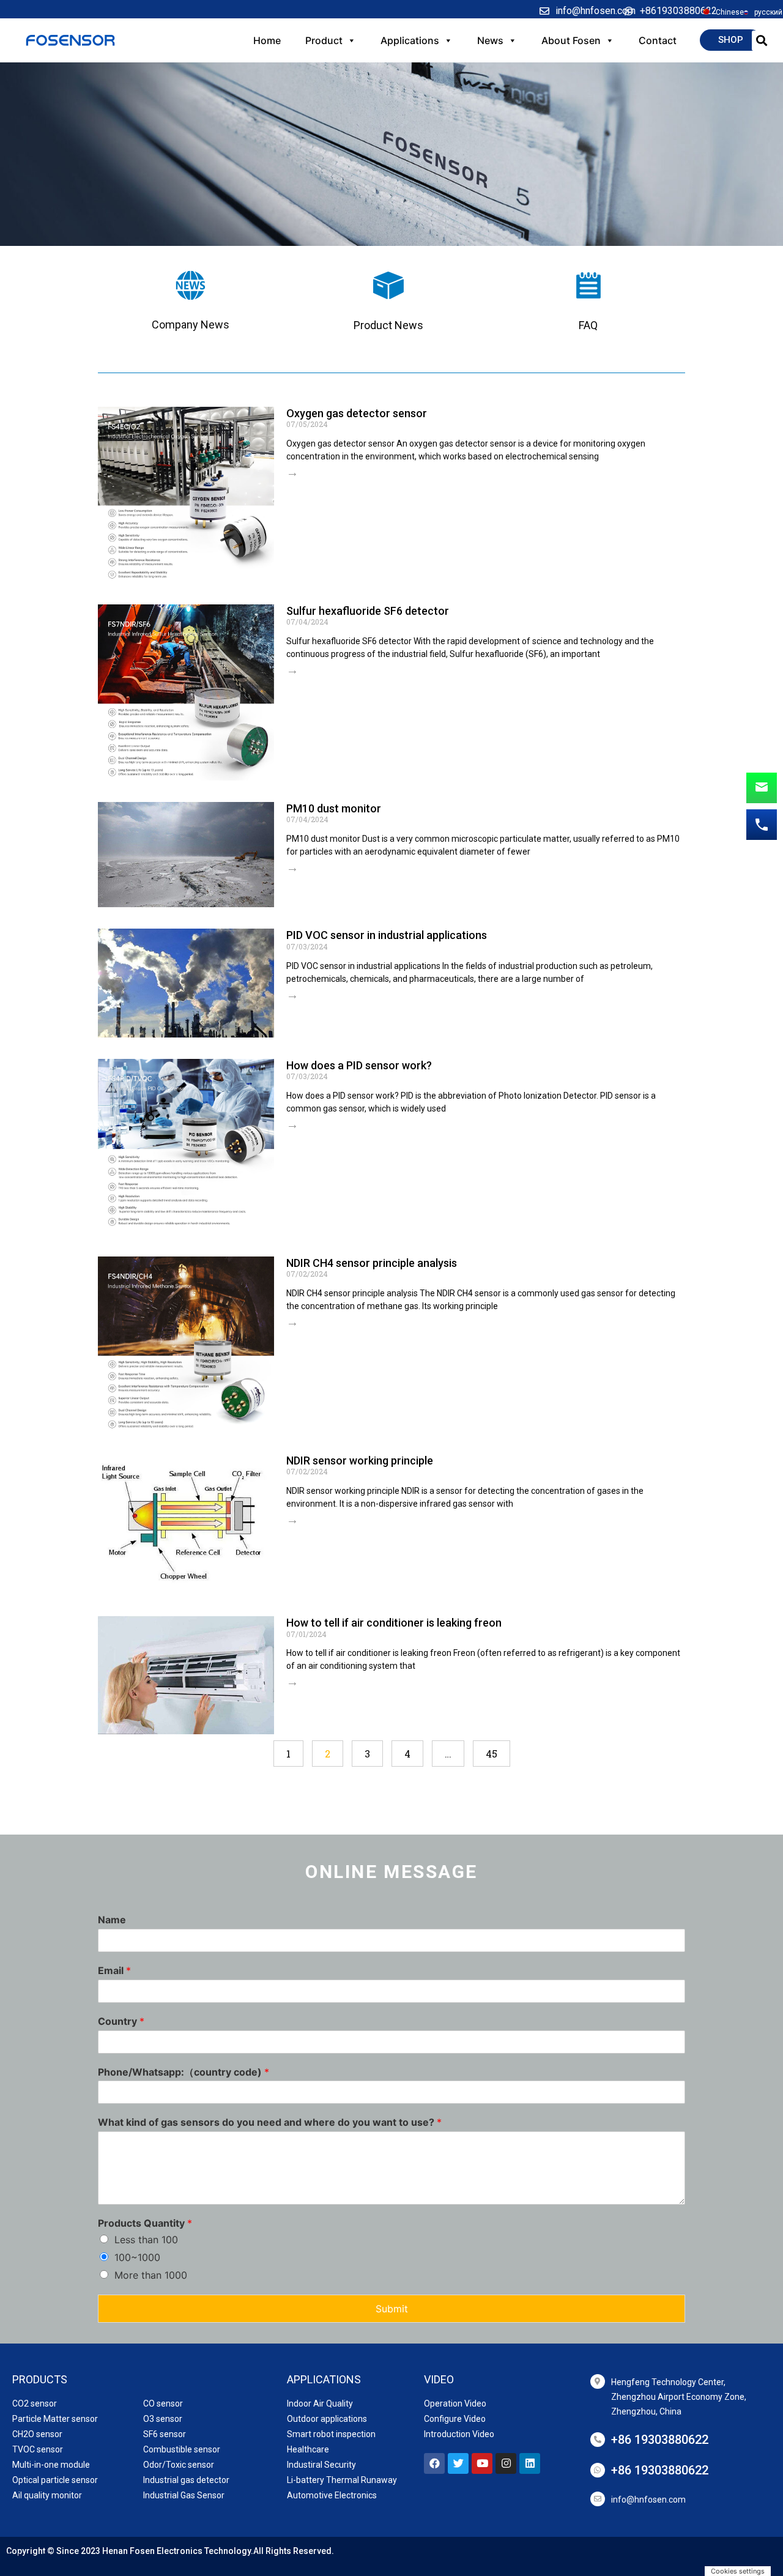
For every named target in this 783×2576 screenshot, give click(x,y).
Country (121, 2021)
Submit (392, 2309)
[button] (731, 40)
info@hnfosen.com (648, 2500)
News (490, 40)
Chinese (730, 12)
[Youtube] (482, 2463)
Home (267, 40)
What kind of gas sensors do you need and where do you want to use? (270, 2122)
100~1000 (137, 2257)
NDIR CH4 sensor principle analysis (372, 1263)
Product (324, 40)
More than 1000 (151, 2275)
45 (497, 1750)
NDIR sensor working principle (360, 1461)
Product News (388, 325)
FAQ (588, 325)
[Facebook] (434, 2463)
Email (114, 1970)
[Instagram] (506, 2463)
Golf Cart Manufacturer (52, 2557)
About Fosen (571, 40)
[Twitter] (458, 2463)
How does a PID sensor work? (359, 1065)
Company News (191, 325)
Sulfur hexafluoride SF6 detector (368, 611)
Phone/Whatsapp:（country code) (184, 2072)
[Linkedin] (530, 2463)
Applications (410, 40)
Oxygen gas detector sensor (357, 413)
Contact (658, 40)
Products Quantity (145, 2223)
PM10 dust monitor (334, 808)
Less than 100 (146, 2240)
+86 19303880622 (660, 2440)
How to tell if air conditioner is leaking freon (394, 1623)
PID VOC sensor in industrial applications (387, 935)
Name (112, 1920)
